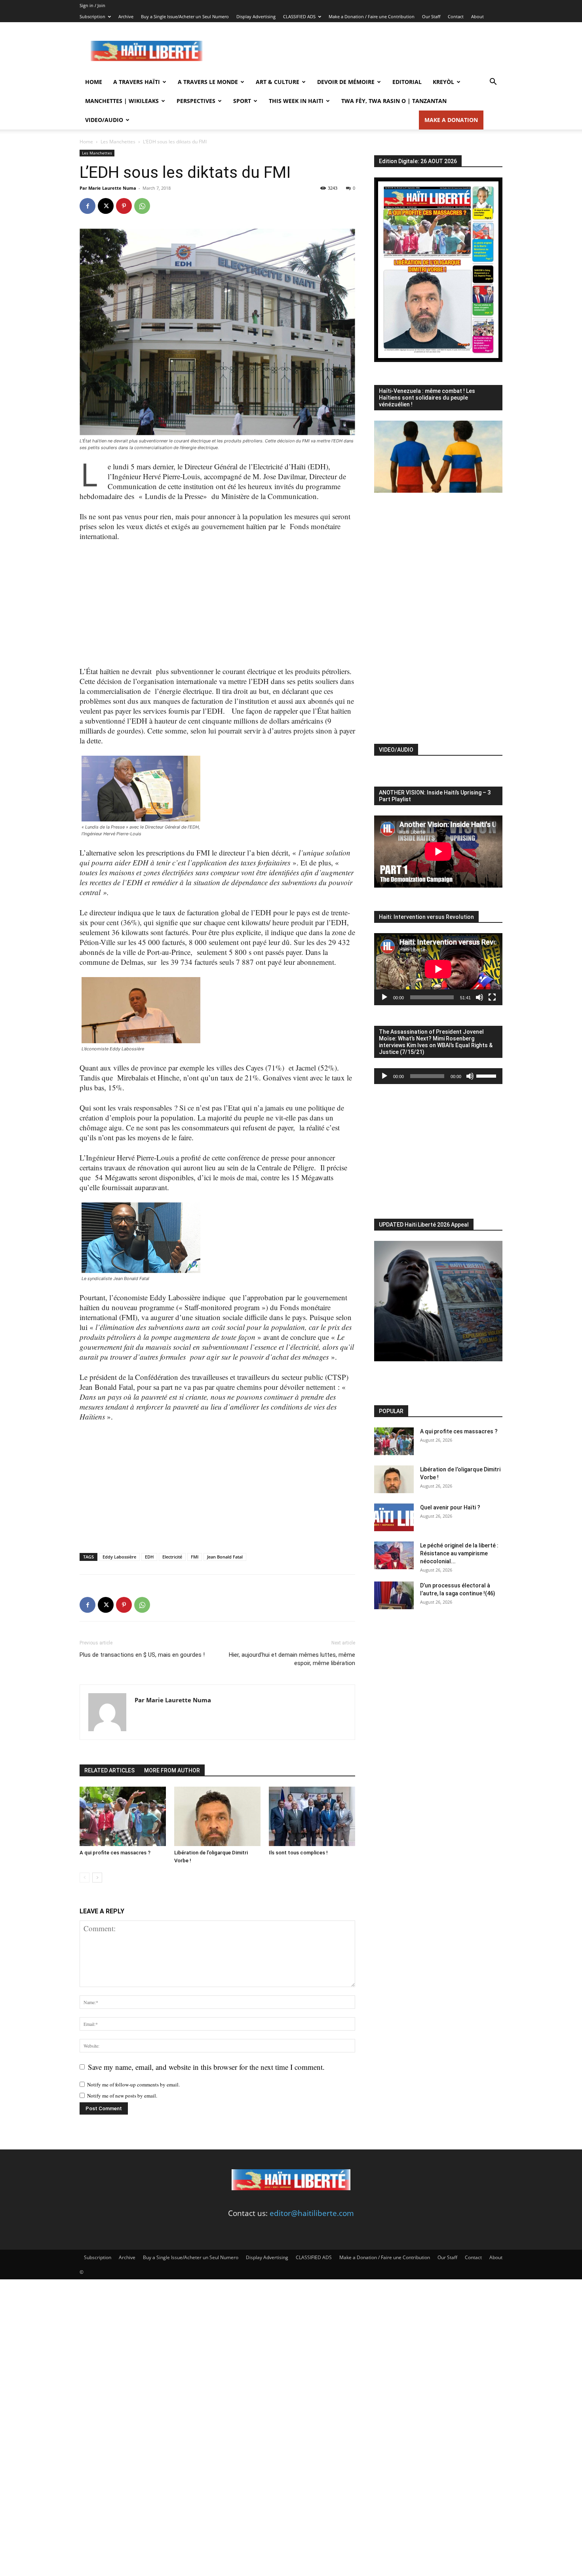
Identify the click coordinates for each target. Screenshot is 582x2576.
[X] (106, 206)
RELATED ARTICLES (109, 1770)
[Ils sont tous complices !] (312, 1816)
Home (94, 82)
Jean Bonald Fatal (225, 1557)
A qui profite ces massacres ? (115, 1853)
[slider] (487, 1075)
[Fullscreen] (492, 997)
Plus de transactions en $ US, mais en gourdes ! (142, 1655)
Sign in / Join (92, 5)
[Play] (384, 997)
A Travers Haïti (137, 82)
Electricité (172, 1557)
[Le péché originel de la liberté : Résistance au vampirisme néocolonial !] (394, 1555)
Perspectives (196, 101)
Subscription (92, 16)
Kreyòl (443, 82)
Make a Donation (451, 120)
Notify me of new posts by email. (122, 2096)
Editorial (407, 82)
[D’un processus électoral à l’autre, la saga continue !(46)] (394, 1595)
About (477, 16)
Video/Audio (104, 120)
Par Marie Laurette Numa (108, 188)
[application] (438, 969)
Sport (242, 101)
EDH (149, 1557)
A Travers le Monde (208, 82)
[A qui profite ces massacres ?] (123, 1816)
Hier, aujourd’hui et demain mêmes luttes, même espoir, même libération (292, 1659)
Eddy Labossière (119, 1557)
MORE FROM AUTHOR (172, 1770)
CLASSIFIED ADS (299, 16)
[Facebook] (87, 206)
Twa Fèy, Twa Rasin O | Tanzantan (394, 101)
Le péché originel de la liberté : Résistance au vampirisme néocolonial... (459, 1553)
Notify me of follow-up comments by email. (133, 2084)
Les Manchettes (118, 142)
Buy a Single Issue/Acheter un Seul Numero (185, 16)
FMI (195, 1557)
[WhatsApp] (142, 206)
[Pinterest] (124, 206)
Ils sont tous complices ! (298, 1853)
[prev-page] (85, 1878)
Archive (126, 16)
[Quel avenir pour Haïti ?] (394, 1517)
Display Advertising (256, 16)
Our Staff (431, 16)
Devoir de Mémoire (346, 82)
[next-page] (97, 1878)
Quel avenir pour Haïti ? (450, 1507)
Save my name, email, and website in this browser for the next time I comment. (206, 2067)
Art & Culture (278, 82)
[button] (493, 82)
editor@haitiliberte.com (312, 2213)
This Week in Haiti (296, 101)
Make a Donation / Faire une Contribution (372, 16)
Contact (456, 16)
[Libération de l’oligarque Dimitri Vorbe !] (217, 1816)
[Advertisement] (358, 51)
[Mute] (479, 997)
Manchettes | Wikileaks (122, 101)
